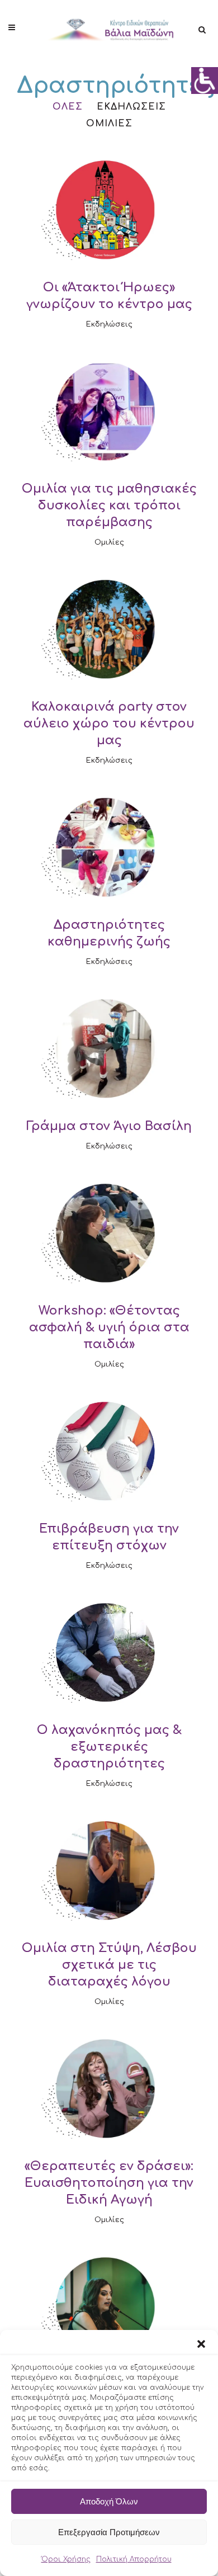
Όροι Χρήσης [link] (66, 2559)
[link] (205, 81)
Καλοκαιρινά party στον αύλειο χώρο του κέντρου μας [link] (109, 724)
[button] (201, 2344)
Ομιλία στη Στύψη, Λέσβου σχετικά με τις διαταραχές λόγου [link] (109, 1965)
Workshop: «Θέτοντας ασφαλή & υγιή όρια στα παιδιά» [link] (109, 1327)
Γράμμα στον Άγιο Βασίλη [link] (109, 1126)
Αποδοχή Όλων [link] (109, 2501)
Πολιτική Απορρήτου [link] (134, 2559)
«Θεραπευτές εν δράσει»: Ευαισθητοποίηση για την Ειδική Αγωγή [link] (109, 2183)
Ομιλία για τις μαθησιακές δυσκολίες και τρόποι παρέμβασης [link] (109, 505)
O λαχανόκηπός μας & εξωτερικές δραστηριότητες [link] (109, 1747)
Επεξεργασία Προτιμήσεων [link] (109, 2532)
